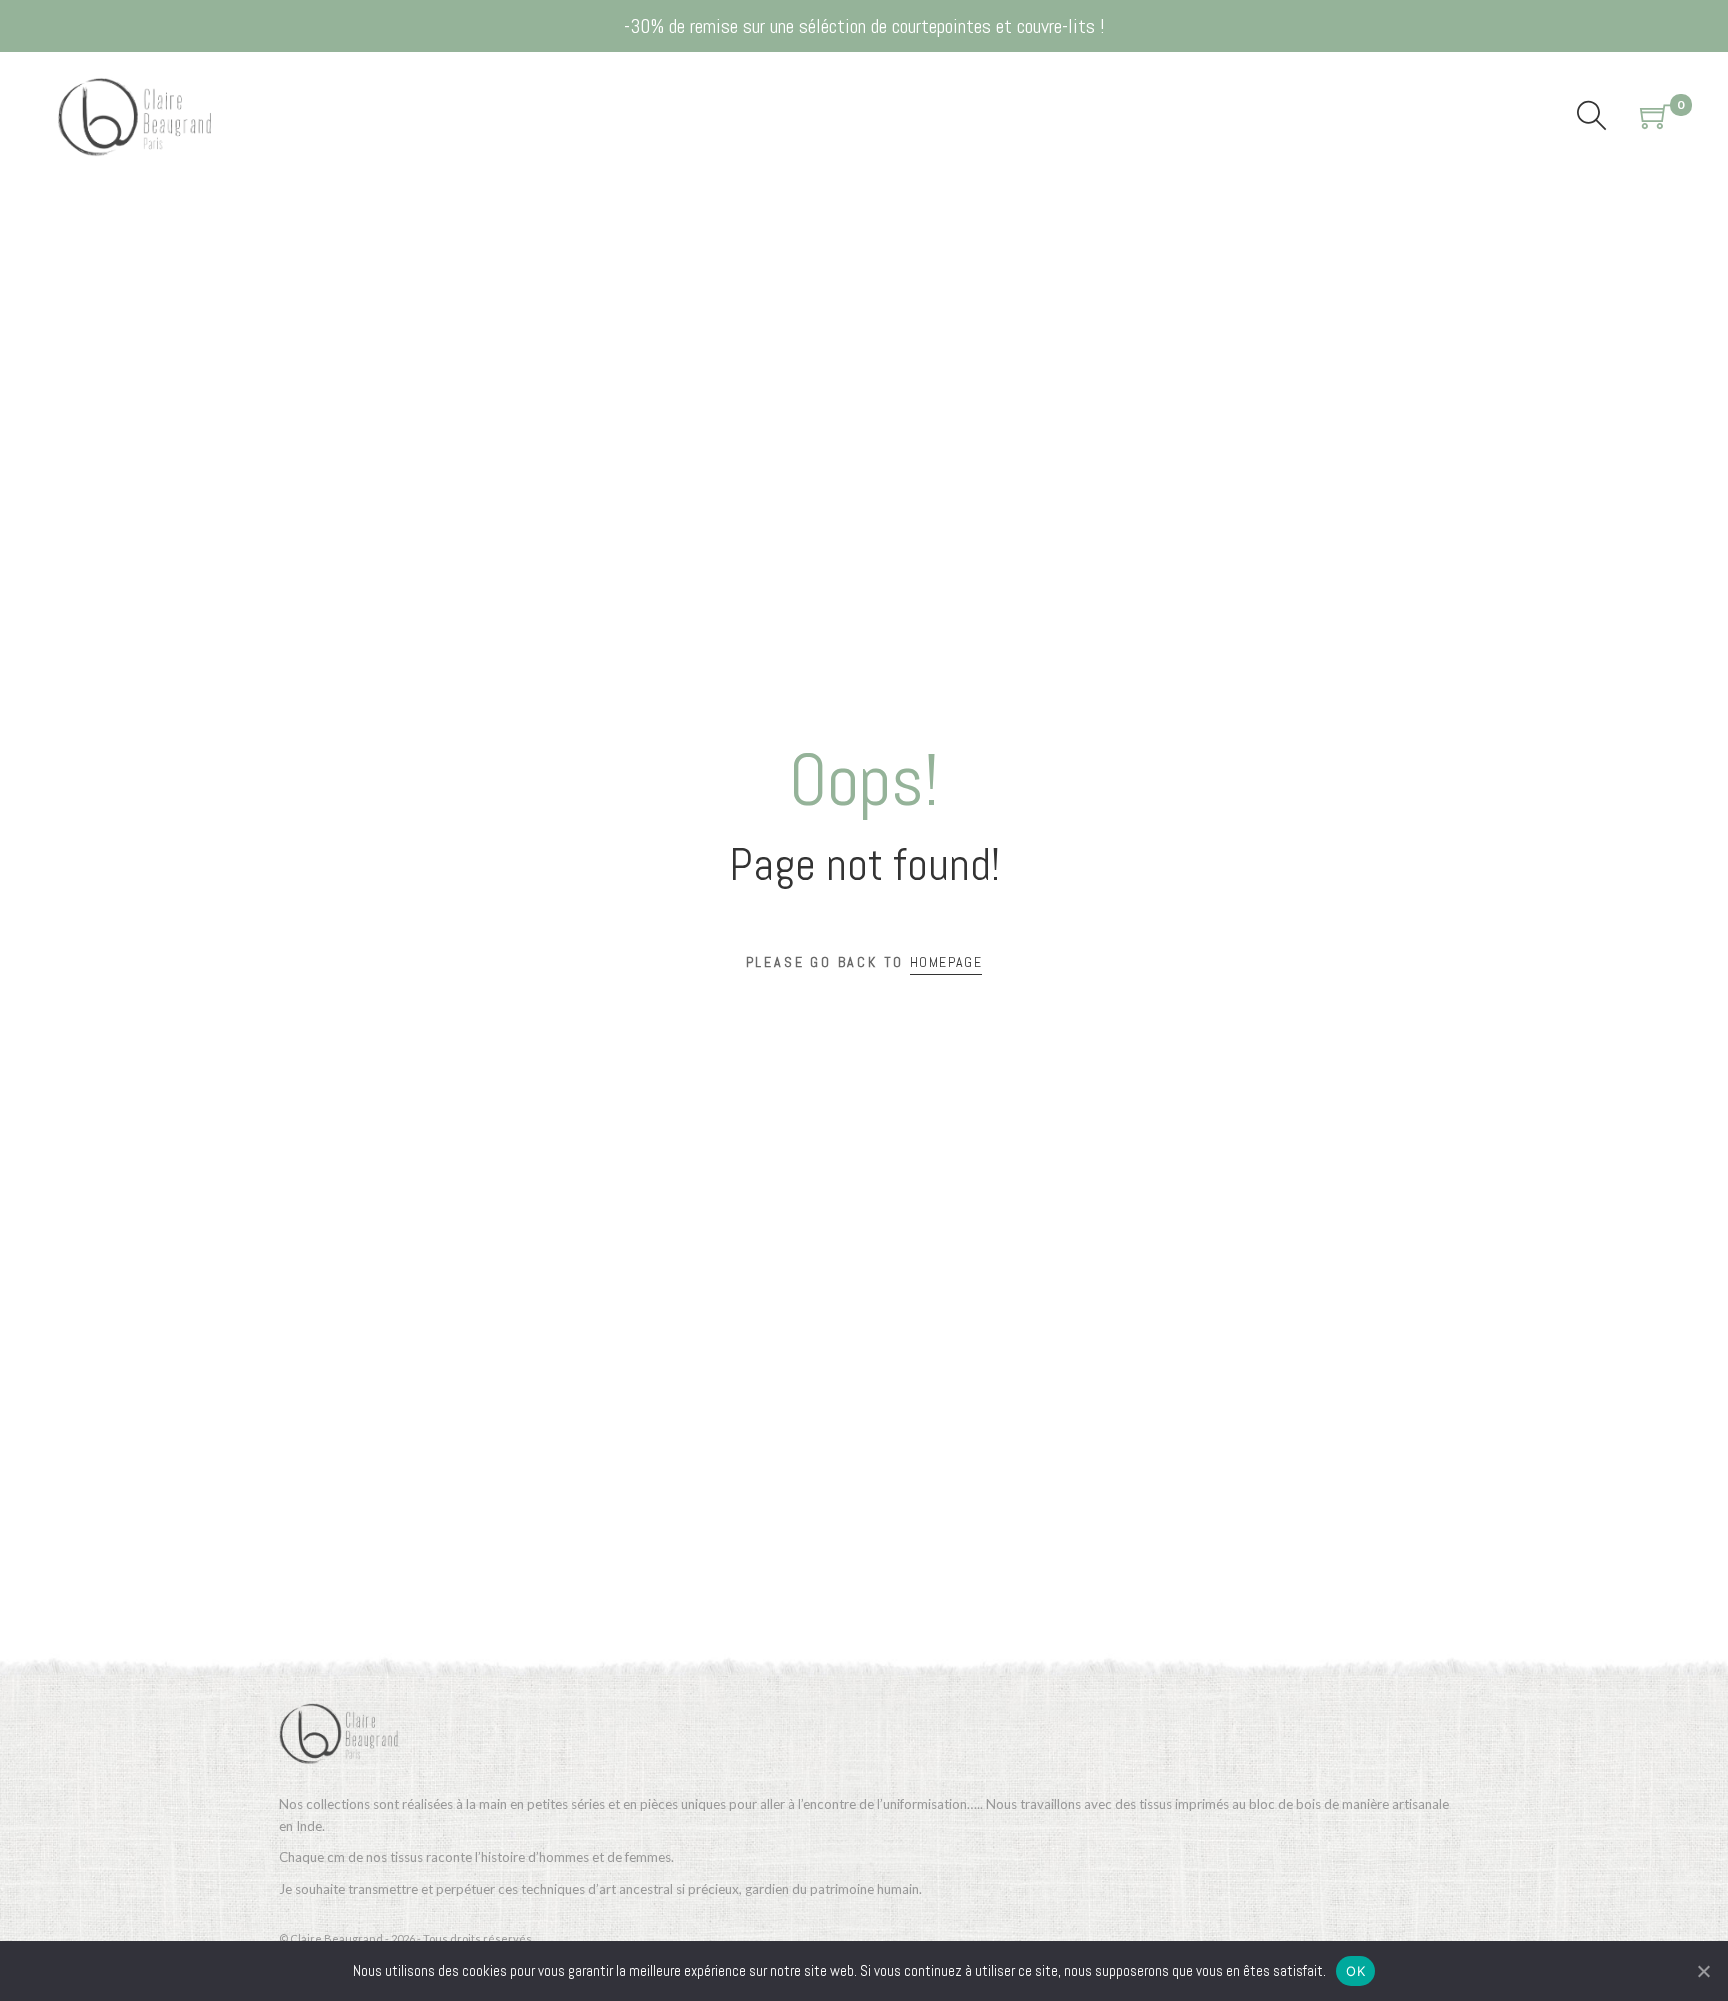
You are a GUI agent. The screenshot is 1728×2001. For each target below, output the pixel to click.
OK (1355, 1971)
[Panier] (1655, 117)
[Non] (1703, 1971)
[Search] (1592, 117)
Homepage (946, 962)
